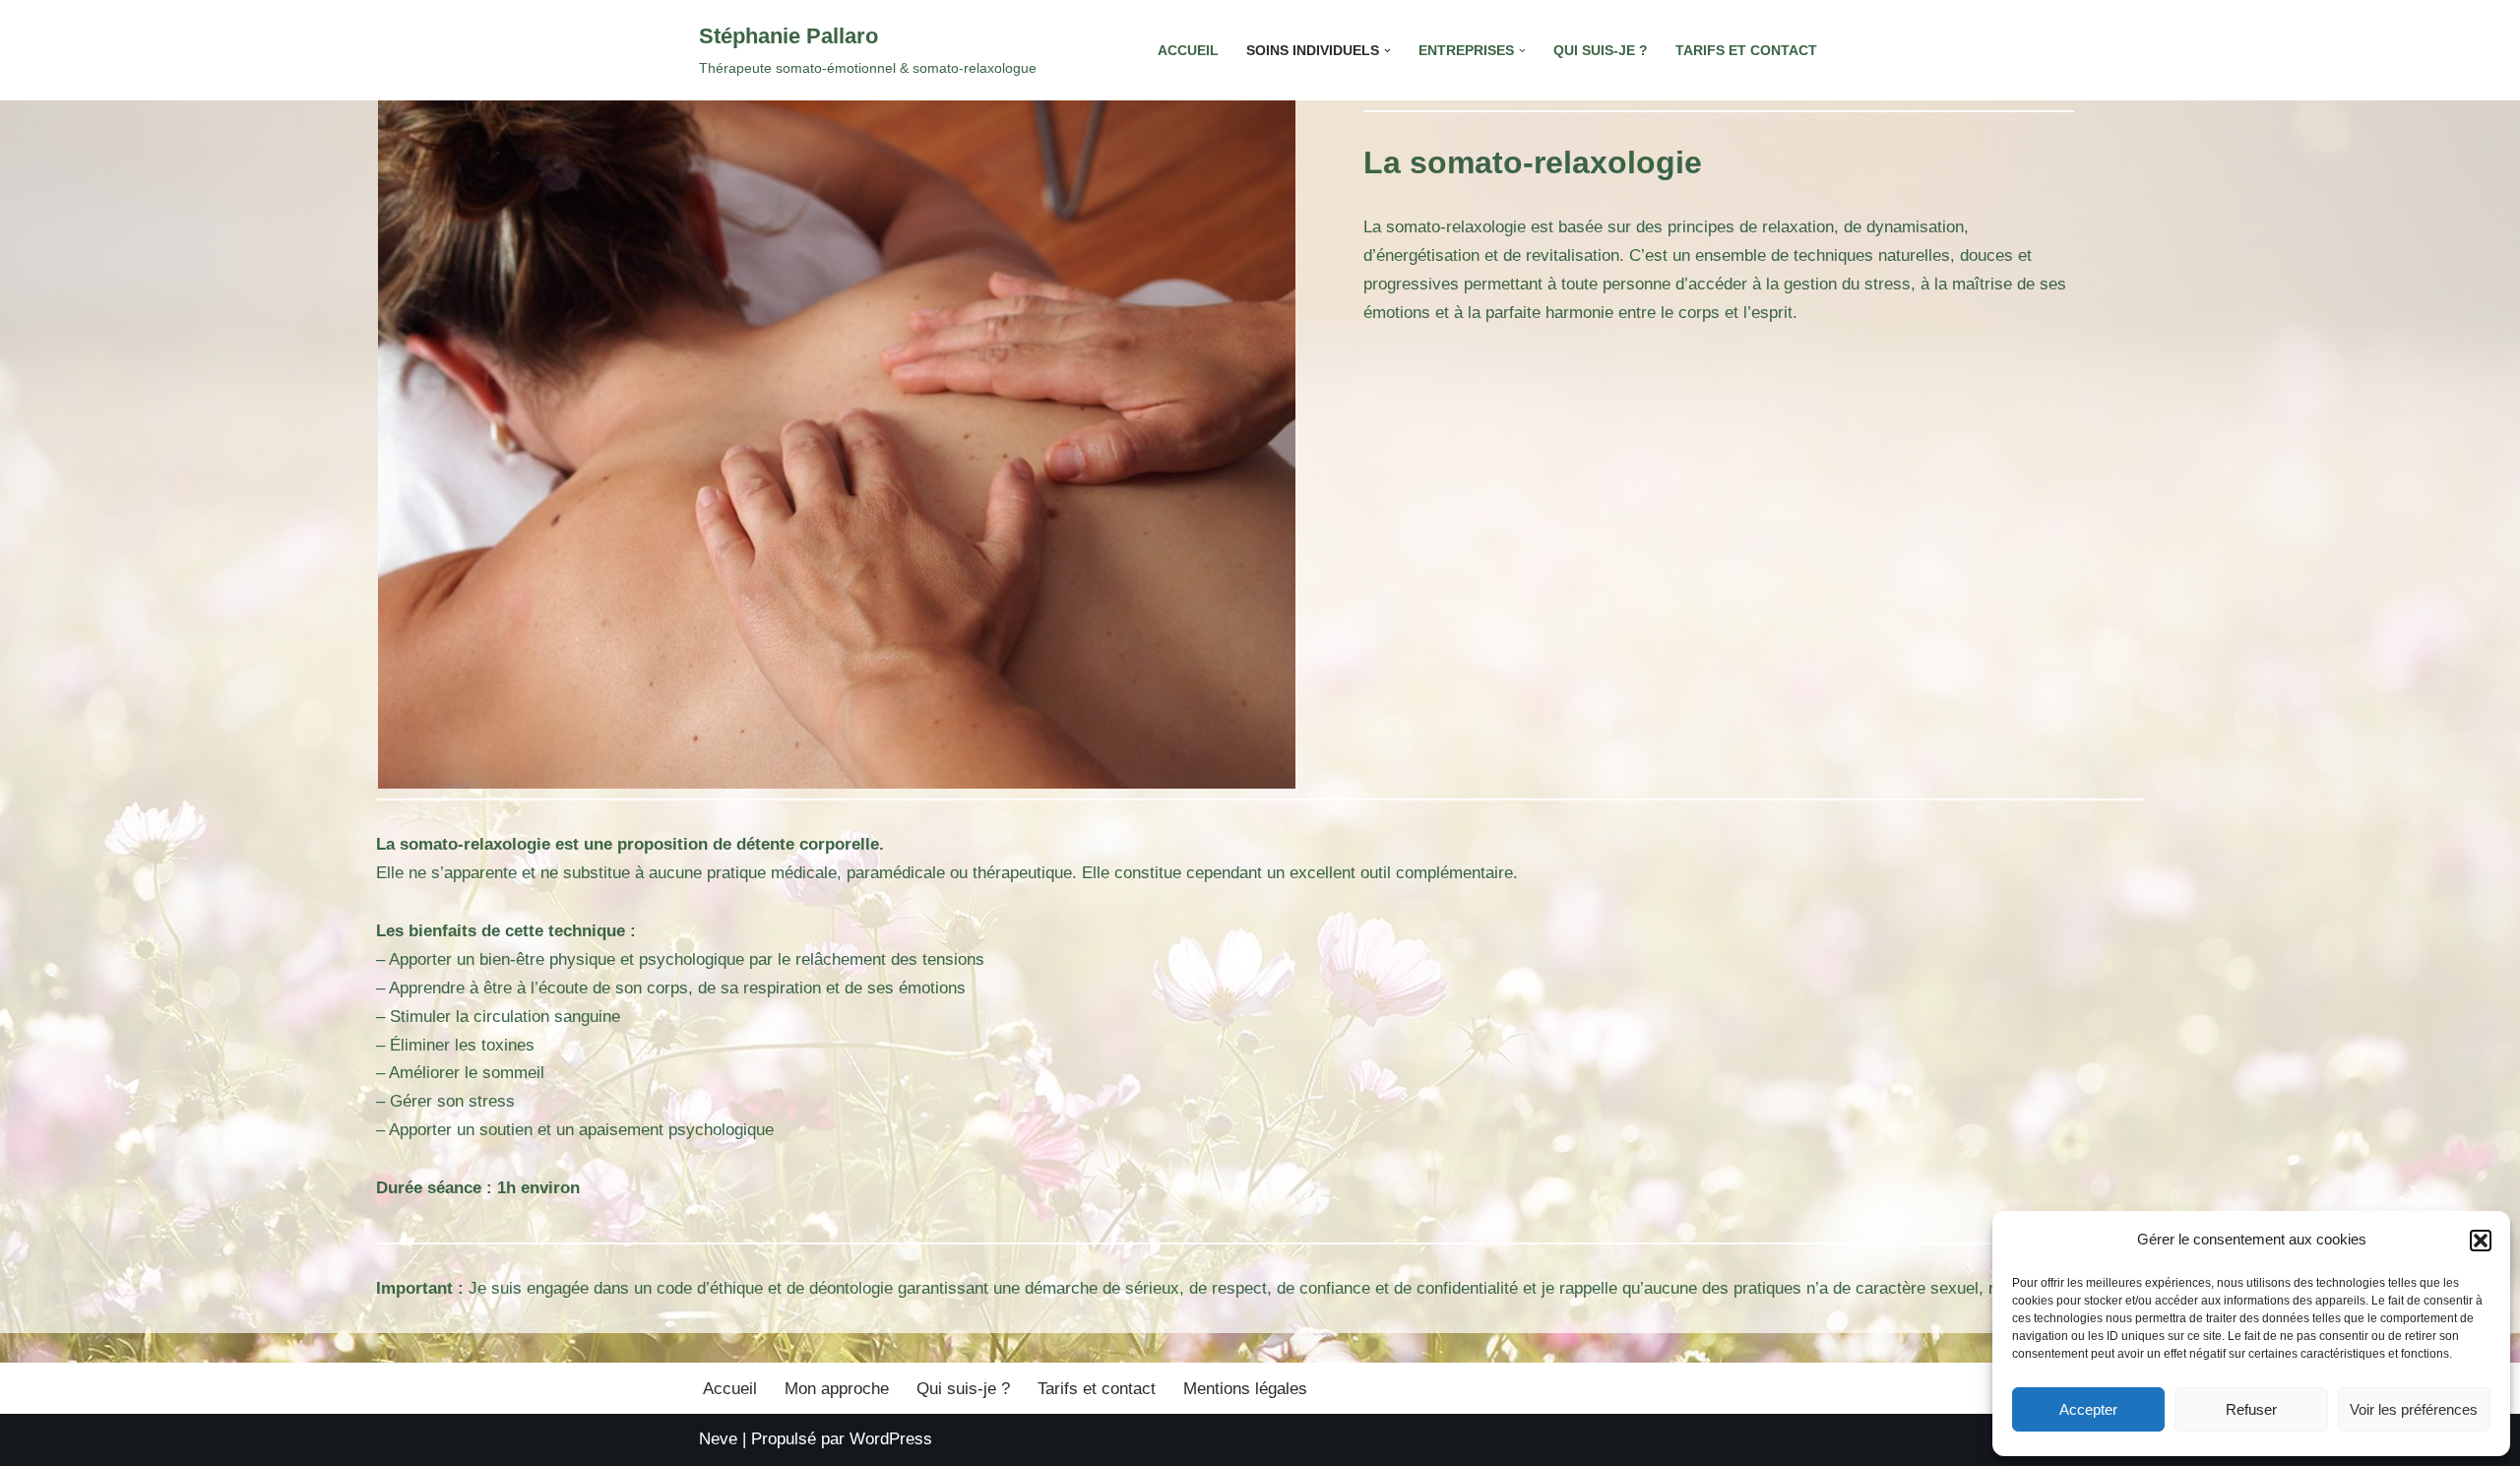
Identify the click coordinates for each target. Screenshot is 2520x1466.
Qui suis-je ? (1601, 51)
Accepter (2088, 1409)
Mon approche (837, 1389)
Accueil (1188, 51)
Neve (718, 1439)
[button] (2481, 1241)
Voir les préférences (2414, 1409)
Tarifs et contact (1746, 51)
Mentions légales (1245, 1389)
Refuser (2251, 1409)
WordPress (891, 1439)
